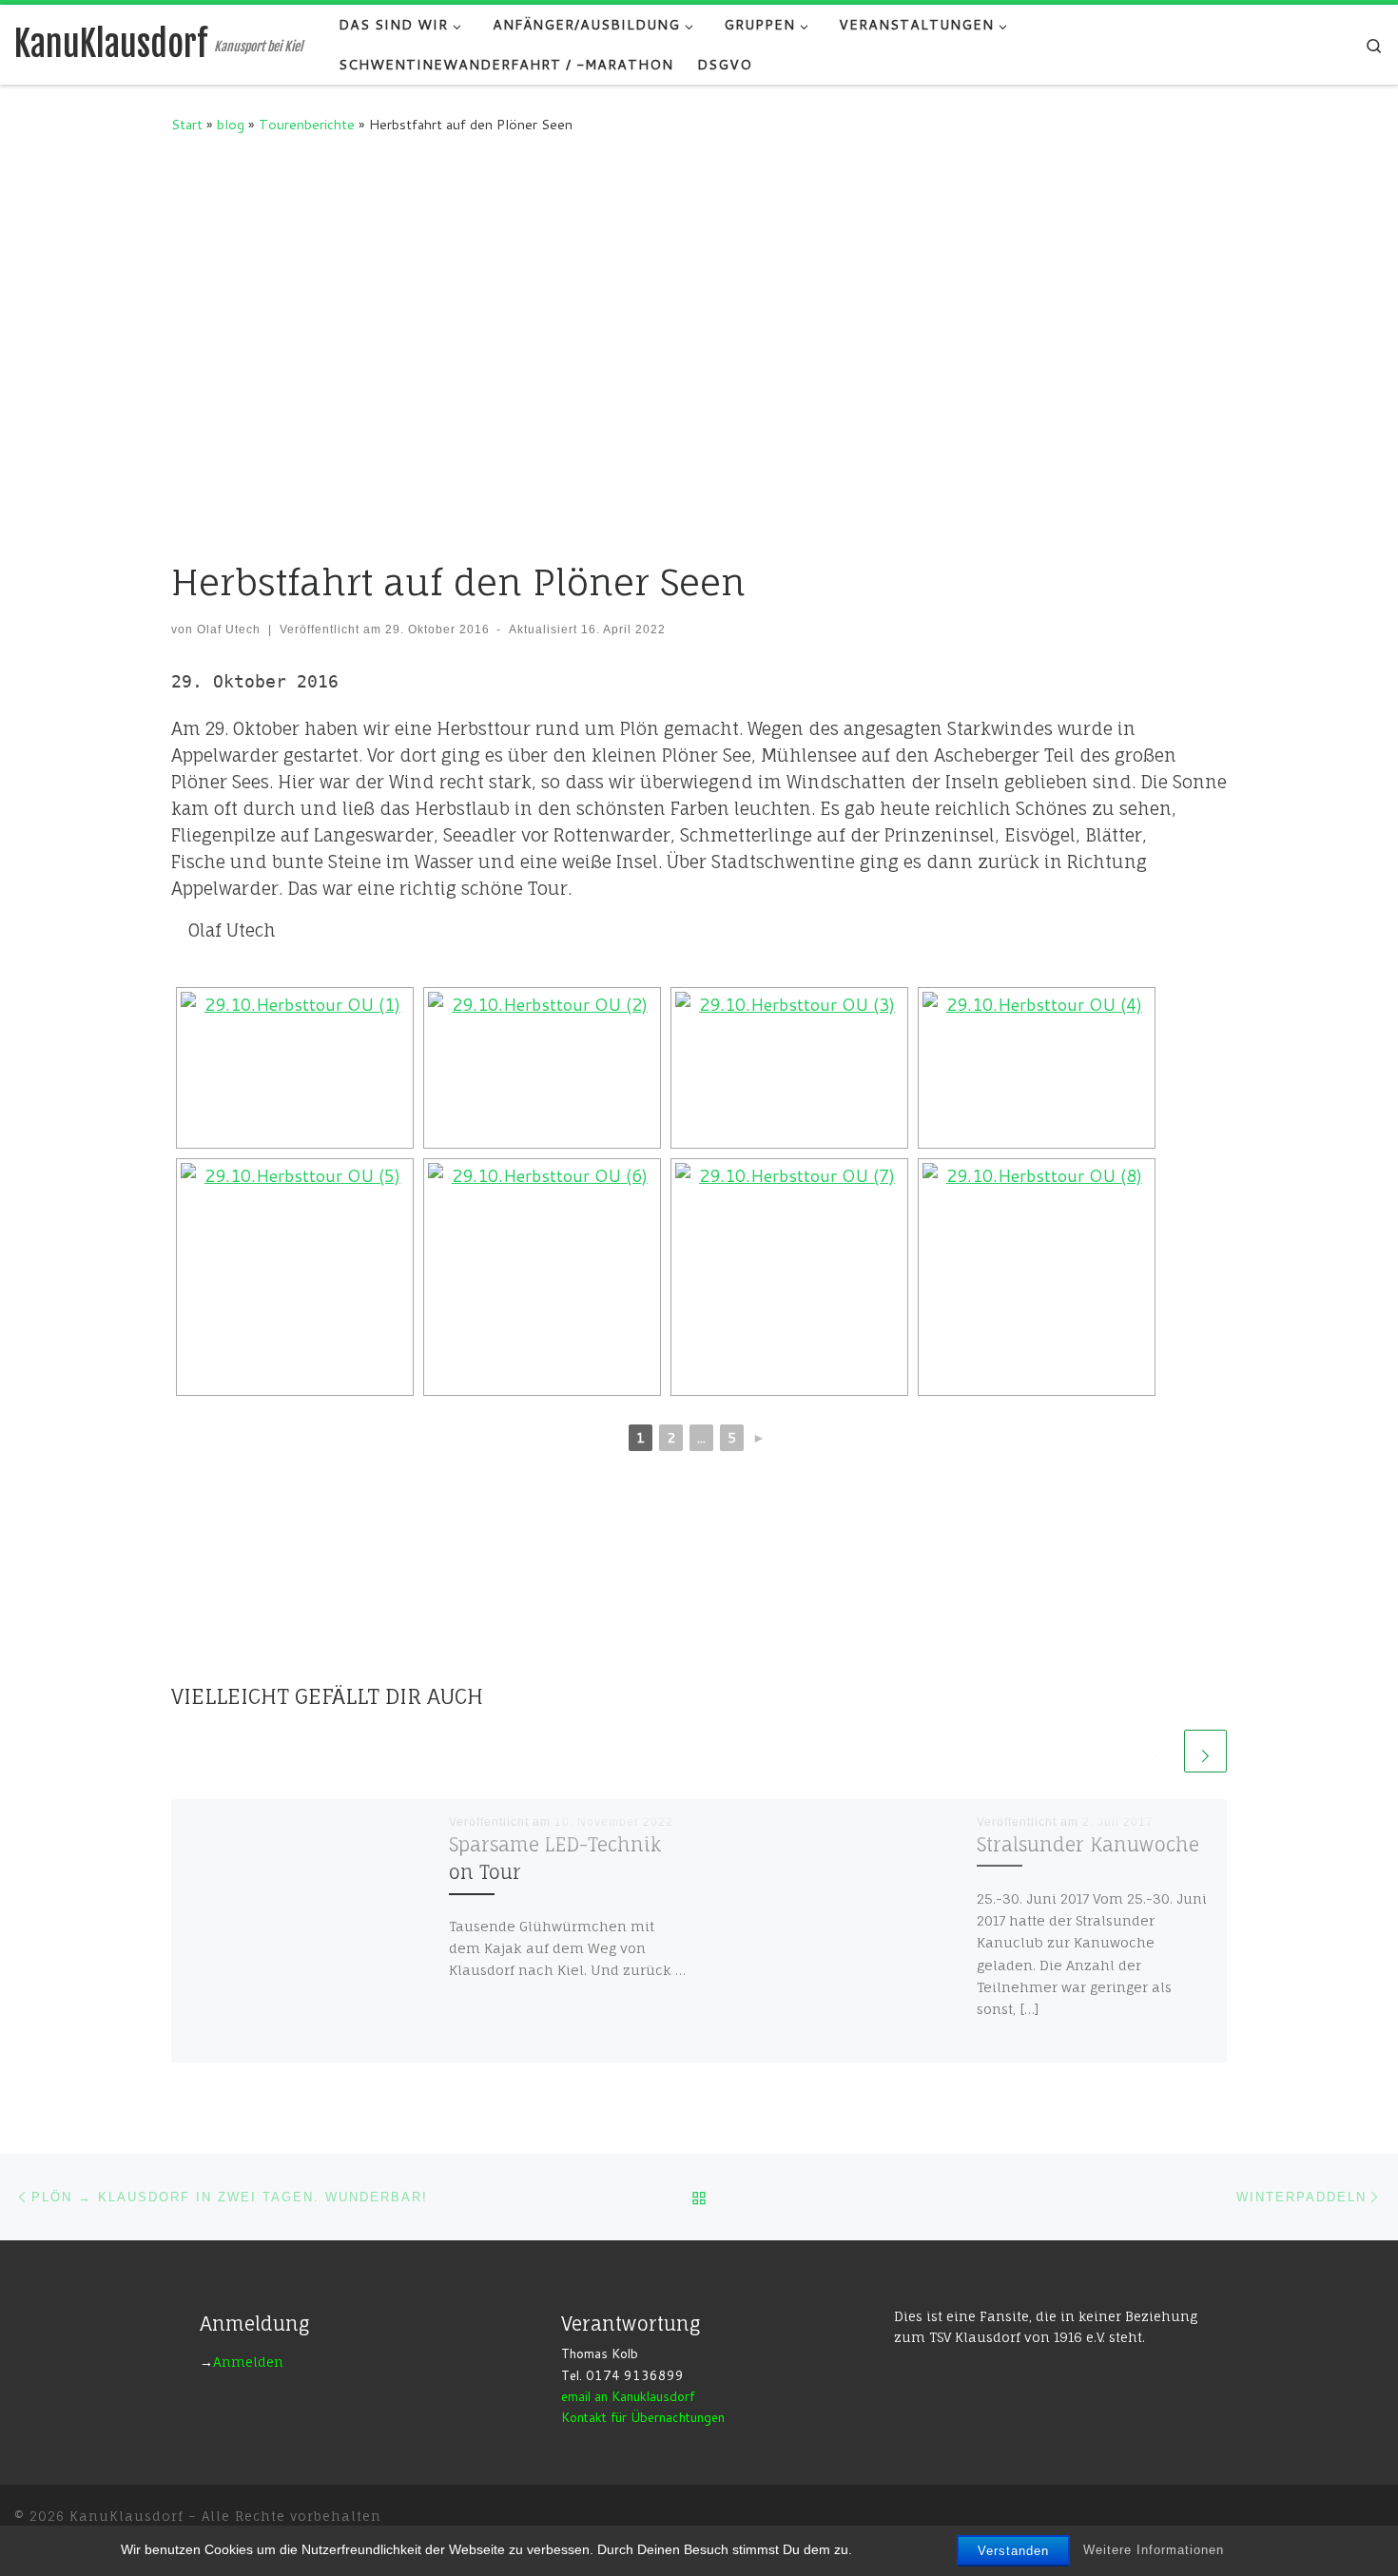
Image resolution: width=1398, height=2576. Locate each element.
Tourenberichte (307, 124)
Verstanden (1013, 2551)
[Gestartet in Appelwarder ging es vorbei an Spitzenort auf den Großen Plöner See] (542, 1068)
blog (231, 124)
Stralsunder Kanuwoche (1088, 1845)
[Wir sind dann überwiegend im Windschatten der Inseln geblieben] (1037, 1068)
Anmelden (248, 2362)
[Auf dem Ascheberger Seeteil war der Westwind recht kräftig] (789, 1068)
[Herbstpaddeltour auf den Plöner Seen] (295, 1068)
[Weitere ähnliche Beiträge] (1205, 1751)
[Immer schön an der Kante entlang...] (1037, 1277)
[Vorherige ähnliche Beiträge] (1159, 1751)
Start (187, 124)
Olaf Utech (229, 629)
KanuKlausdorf (126, 2516)
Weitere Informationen (1154, 2550)
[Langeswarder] (789, 1277)
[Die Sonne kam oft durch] (295, 1277)
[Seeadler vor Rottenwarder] (542, 1277)
